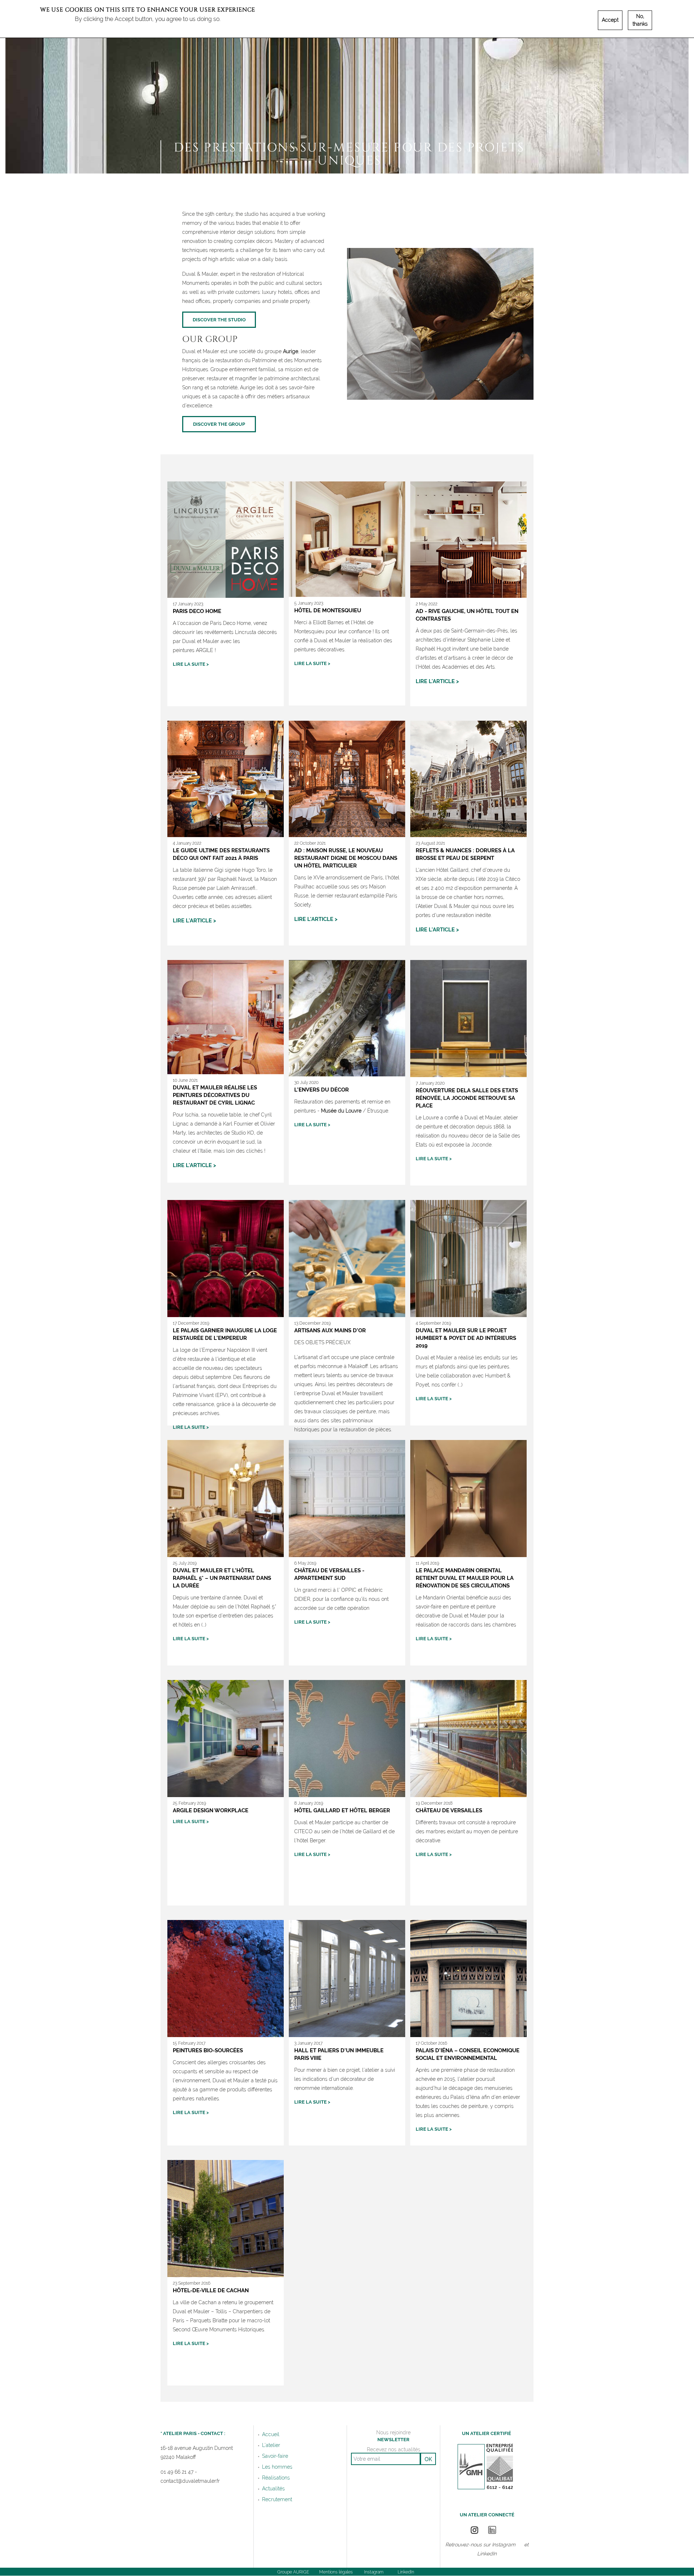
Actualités (273, 2489)
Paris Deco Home (197, 611)
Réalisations (276, 2478)
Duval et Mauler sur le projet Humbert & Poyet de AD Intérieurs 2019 (466, 1338)
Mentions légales (336, 2572)
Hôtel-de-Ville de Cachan (211, 2290)
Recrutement (277, 2499)
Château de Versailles (449, 1810)
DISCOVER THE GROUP (219, 424)
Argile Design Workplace (211, 1810)
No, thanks (640, 20)
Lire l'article (435, 681)
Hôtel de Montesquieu (328, 610)
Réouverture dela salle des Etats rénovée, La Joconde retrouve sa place (467, 1098)
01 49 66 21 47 (177, 2472)
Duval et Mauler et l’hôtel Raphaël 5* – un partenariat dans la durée (222, 1578)
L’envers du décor (322, 1090)
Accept (610, 20)
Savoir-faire (275, 2456)
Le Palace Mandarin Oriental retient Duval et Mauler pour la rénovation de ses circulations (465, 1578)
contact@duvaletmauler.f (189, 2481)
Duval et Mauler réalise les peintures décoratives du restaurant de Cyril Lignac (215, 1095)
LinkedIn (487, 2554)
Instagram (504, 2545)
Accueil (271, 2434)
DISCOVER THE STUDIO (219, 320)
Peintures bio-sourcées (208, 2050)
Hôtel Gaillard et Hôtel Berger (342, 1810)
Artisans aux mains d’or (330, 1330)
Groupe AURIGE (293, 2572)
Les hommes (277, 2467)
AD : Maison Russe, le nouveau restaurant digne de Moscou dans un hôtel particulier (346, 858)
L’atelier (271, 2445)
